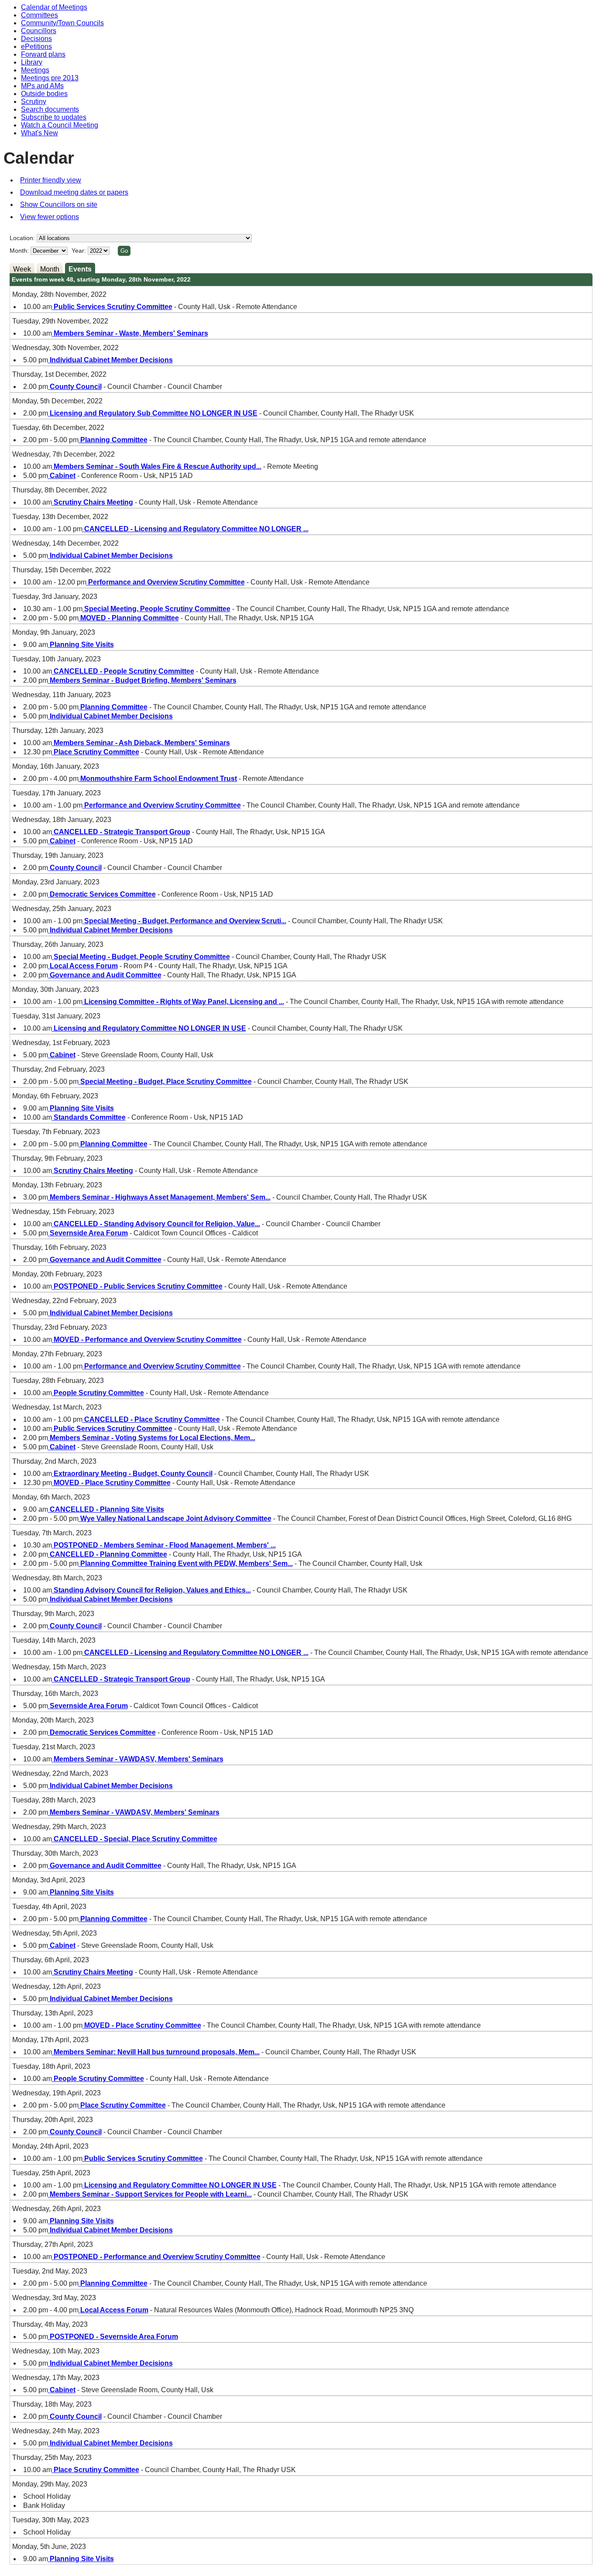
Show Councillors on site (59, 205)
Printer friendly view (51, 180)
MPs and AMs (42, 86)
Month (50, 269)
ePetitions (36, 46)
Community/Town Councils (62, 23)
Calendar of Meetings (54, 7)
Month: (19, 251)
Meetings (35, 70)
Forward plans (43, 54)
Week (22, 269)
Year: (80, 251)
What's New (39, 133)
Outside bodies (44, 94)
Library (32, 62)
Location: (22, 238)
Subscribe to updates (54, 117)
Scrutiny (34, 101)
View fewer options (50, 217)
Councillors (39, 31)
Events (80, 269)
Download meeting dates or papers (74, 192)
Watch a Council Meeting (60, 125)
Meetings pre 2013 (50, 78)
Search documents (50, 109)
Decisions (36, 39)
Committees (39, 15)
